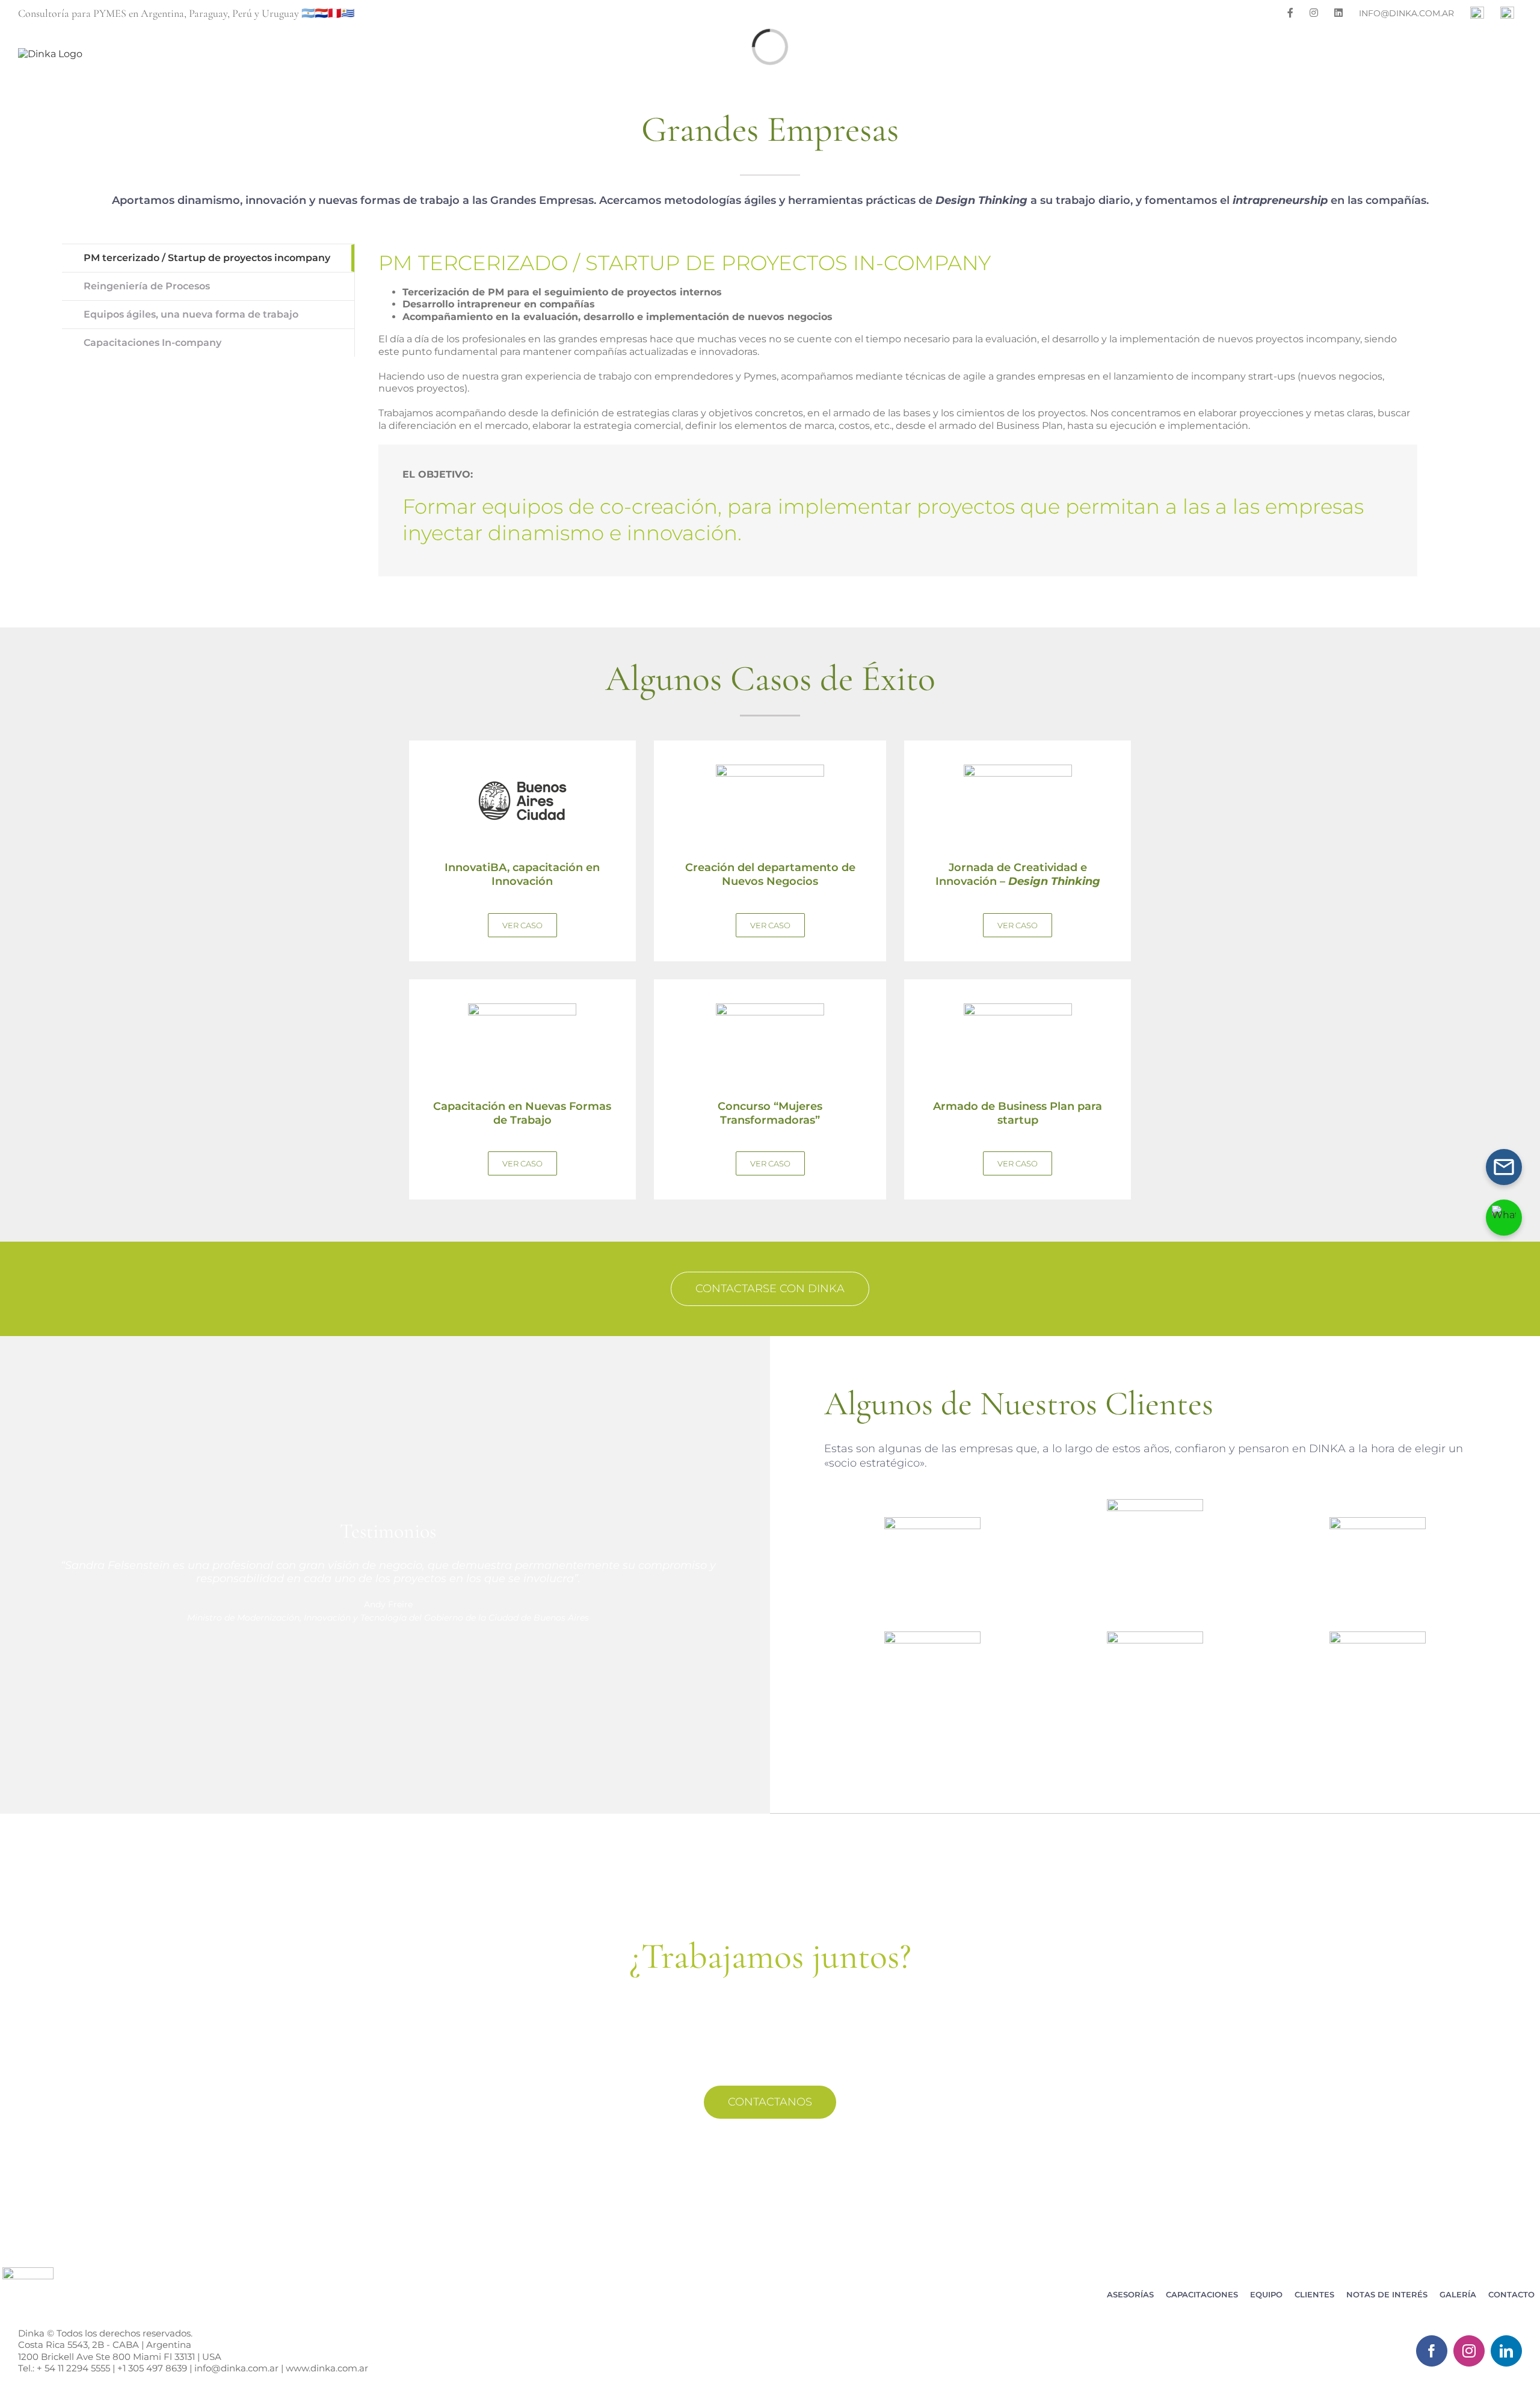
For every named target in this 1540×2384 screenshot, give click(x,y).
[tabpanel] (898, 410)
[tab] (208, 258)
